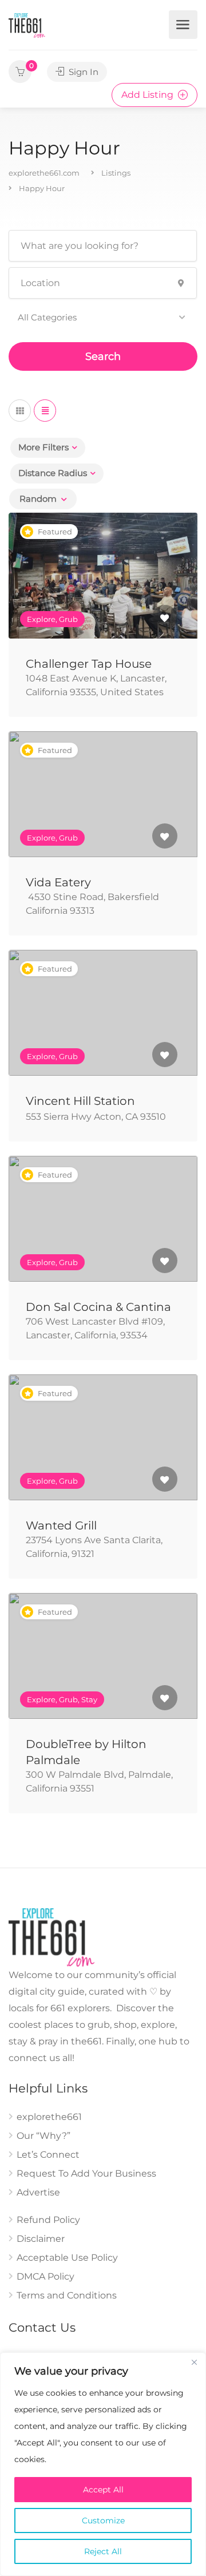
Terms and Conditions (67, 2295)
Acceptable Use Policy (67, 2258)
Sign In (82, 72)
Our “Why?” (43, 2136)
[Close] (194, 2362)
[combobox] (43, 499)
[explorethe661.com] (27, 25)
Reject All (103, 2551)
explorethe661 (49, 2117)
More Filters (43, 447)
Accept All (103, 2490)
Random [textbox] (38, 499)
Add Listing (148, 95)
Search (103, 356)
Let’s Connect (48, 2155)
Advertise (38, 2192)
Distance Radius (53, 473)
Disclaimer (41, 2239)
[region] (103, 2464)
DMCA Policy (45, 2276)
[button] (103, 318)
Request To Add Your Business (86, 2173)
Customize (103, 2520)
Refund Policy (48, 2220)
